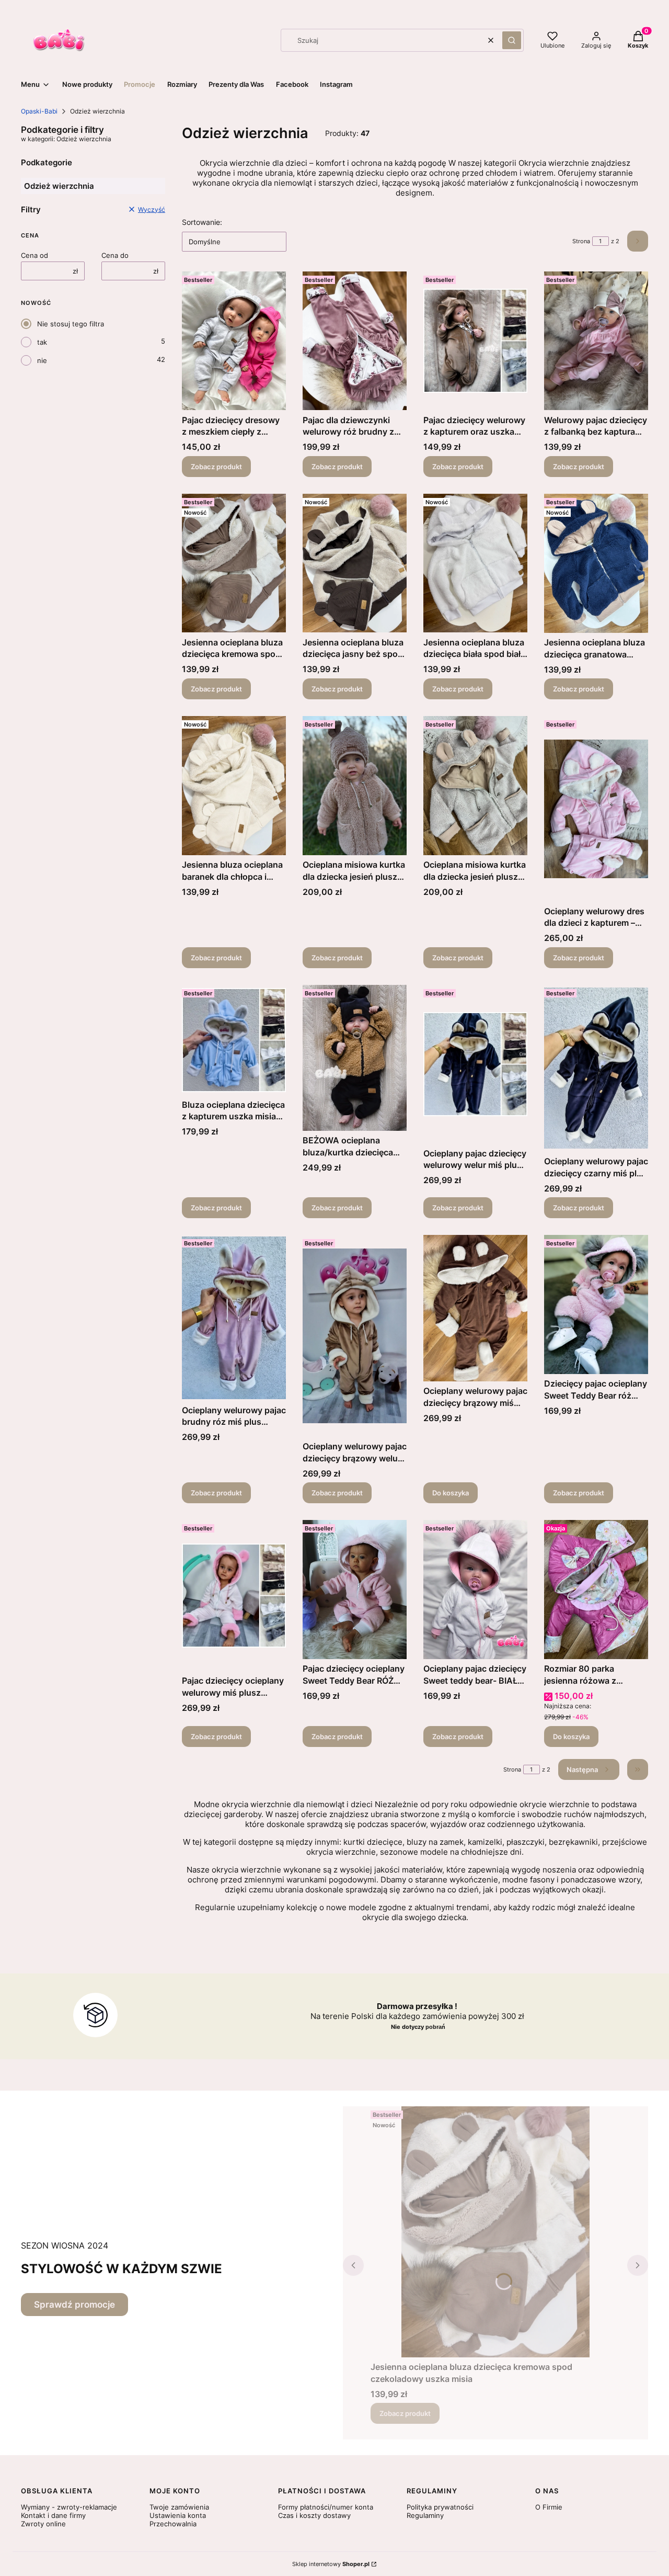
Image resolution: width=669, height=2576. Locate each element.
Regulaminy (425, 2515)
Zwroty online (43, 2524)
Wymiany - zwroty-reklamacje (69, 2507)
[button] (512, 40)
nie (42, 360)
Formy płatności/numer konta (326, 2507)
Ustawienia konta (178, 2515)
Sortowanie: (202, 222)
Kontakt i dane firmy (53, 2515)
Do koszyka (451, 1493)
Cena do (115, 255)
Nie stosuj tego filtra (71, 324)
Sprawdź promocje (74, 2305)
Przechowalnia (173, 2524)
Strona (581, 241)
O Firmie (549, 2507)
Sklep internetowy (331, 2564)
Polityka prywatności (440, 2507)
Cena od (34, 255)
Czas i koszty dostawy (314, 2515)
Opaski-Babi (39, 111)
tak (42, 342)
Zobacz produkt (216, 467)
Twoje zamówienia (179, 2507)
